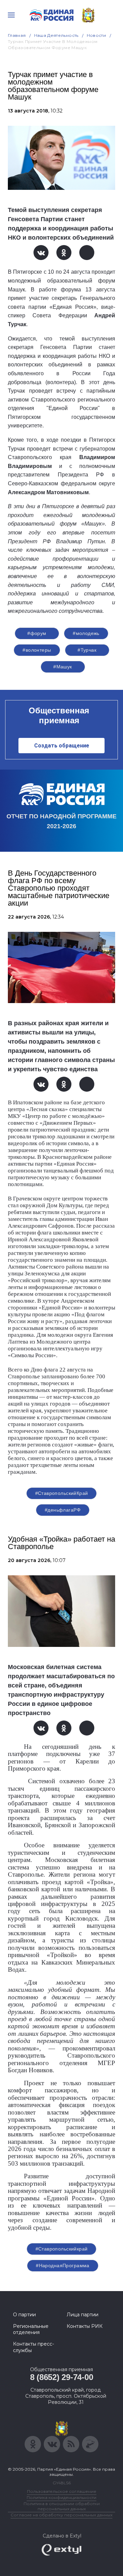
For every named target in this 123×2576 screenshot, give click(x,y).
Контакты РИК (85, 2326)
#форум (37, 633)
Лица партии (83, 2315)
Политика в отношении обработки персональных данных (62, 2506)
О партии (24, 2315)
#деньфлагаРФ (63, 1510)
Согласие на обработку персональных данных (61, 2515)
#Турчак (87, 650)
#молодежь (86, 633)
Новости (97, 35)
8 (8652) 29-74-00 (62, 2377)
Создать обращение (62, 746)
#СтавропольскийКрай (62, 1493)
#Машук (63, 667)
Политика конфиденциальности (61, 2497)
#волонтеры (37, 650)
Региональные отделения (31, 2329)
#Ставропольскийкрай (62, 2249)
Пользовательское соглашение (62, 2491)
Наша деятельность (56, 35)
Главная (17, 35)
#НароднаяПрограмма (63, 2266)
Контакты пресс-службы (33, 2347)
